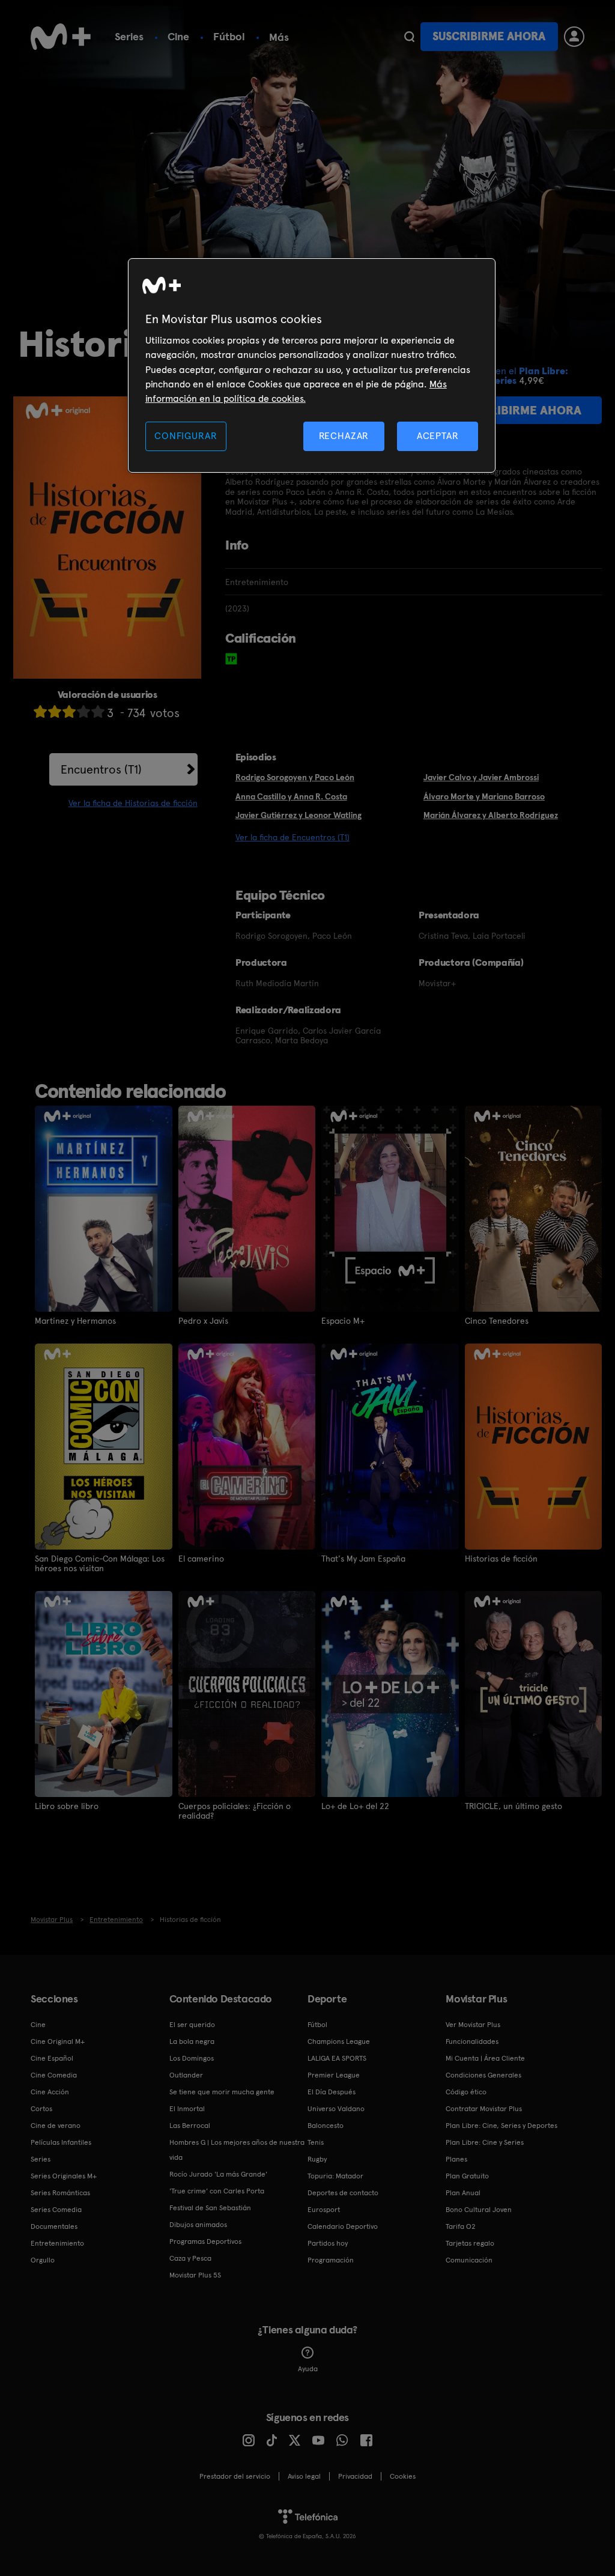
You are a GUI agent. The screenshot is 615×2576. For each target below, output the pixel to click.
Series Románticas (60, 2193)
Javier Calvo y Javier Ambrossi (481, 777)
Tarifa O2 (461, 2226)
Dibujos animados (198, 2225)
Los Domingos (192, 2058)
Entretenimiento (57, 2243)
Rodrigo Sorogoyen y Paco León (295, 777)
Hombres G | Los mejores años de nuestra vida (237, 2150)
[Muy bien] (98, 711)
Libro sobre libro (67, 1806)
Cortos (41, 2109)
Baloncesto (326, 2126)
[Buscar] (409, 37)
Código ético (466, 2092)
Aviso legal (304, 2476)
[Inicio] (61, 37)
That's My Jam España (363, 1559)
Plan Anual (463, 2193)
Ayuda (308, 2369)
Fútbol (229, 36)
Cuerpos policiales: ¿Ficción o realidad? (235, 1811)
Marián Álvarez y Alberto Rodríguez (491, 815)
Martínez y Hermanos (75, 1321)
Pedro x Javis (203, 1321)
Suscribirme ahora (489, 36)
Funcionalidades (472, 2041)
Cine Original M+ (58, 2041)
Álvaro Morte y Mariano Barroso (484, 796)
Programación (331, 2260)
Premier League (334, 2075)
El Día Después (332, 2092)
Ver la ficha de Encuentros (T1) (292, 837)
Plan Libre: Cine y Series (485, 2142)
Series (129, 36)
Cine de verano (56, 2126)
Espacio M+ (343, 1321)
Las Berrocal (190, 2126)
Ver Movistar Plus (473, 2025)
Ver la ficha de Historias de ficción (133, 803)
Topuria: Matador (335, 2176)
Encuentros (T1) (101, 769)
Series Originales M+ (64, 2176)
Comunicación (469, 2260)
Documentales (54, 2226)
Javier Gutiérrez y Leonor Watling (298, 815)
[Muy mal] (40, 711)
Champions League (339, 2041)
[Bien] (83, 711)
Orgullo (43, 2260)
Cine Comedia (54, 2075)
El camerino (201, 1559)
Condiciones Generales (483, 2075)
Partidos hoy (328, 2243)
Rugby (317, 2159)
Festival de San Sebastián (210, 2208)
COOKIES (403, 2476)
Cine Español (52, 2058)
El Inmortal (187, 2109)
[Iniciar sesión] (574, 37)
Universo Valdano (336, 2109)
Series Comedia (56, 2210)
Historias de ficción (501, 1559)
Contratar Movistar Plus (484, 2109)
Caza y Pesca (190, 2258)
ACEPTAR (438, 436)
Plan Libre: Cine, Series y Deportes (501, 2126)
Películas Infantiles (61, 2142)
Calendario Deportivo (343, 2226)
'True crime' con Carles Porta (217, 2191)
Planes (456, 2159)
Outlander (186, 2075)
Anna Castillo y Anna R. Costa (291, 796)
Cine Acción (50, 2092)
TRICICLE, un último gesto (514, 1806)
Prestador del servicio (235, 2476)
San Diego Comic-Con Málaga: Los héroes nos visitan (100, 1563)
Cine (178, 36)
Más (279, 37)
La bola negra (192, 2041)
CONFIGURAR (186, 436)
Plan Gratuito (467, 2176)
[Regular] (69, 711)
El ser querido (192, 2025)
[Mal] (55, 711)
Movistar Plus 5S (195, 2275)
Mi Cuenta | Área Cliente (485, 2058)
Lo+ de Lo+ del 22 (355, 1806)
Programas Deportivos (205, 2241)
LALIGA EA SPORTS (337, 2058)
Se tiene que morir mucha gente (222, 2092)
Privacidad (355, 2476)
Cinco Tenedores (497, 1321)
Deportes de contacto (343, 2193)
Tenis (316, 2142)
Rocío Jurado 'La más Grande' (218, 2174)
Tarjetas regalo (470, 2243)
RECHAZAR (344, 436)
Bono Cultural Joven (479, 2210)
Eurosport (324, 2210)
